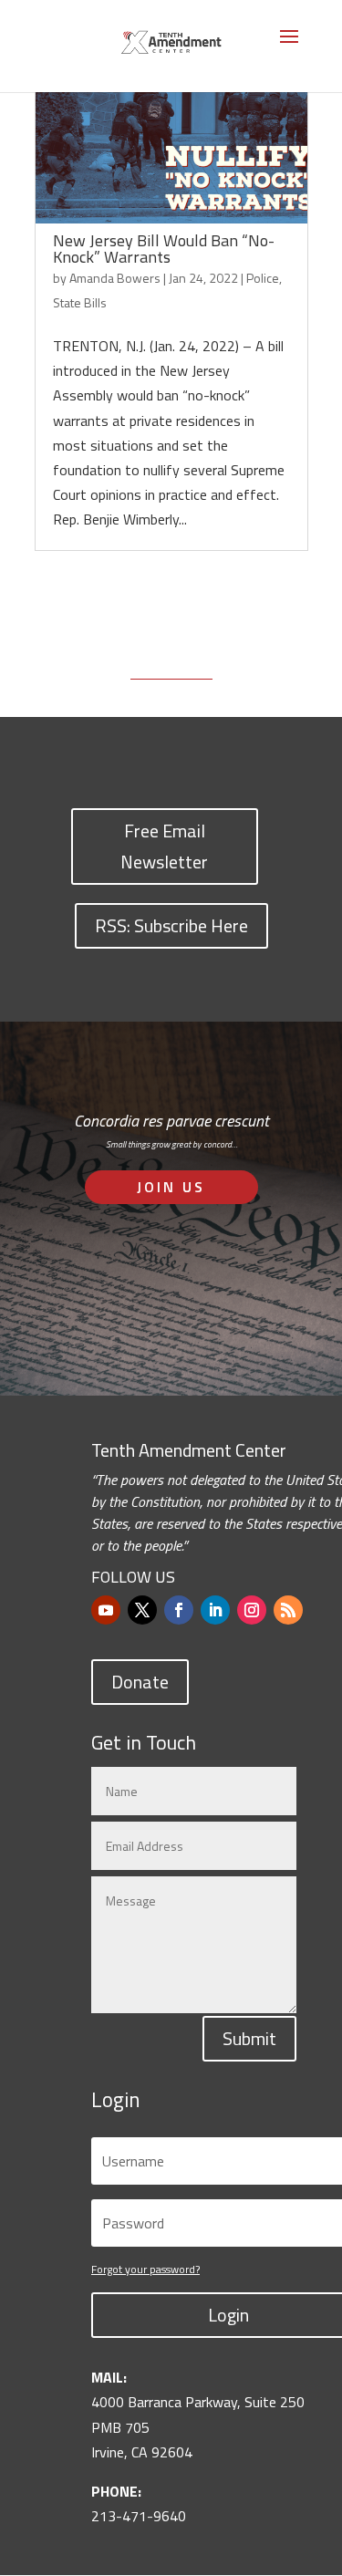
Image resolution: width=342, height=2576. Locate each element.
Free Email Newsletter (164, 846)
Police (263, 278)
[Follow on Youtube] (106, 1610)
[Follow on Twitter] (142, 1610)
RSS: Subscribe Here (171, 925)
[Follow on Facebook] (179, 1610)
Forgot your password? (145, 2269)
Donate (140, 1682)
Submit (249, 2038)
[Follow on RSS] (288, 1610)
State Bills (80, 302)
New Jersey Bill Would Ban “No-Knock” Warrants (164, 249)
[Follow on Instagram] (252, 1610)
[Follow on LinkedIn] (215, 1610)
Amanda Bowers (115, 278)
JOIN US (171, 1187)
